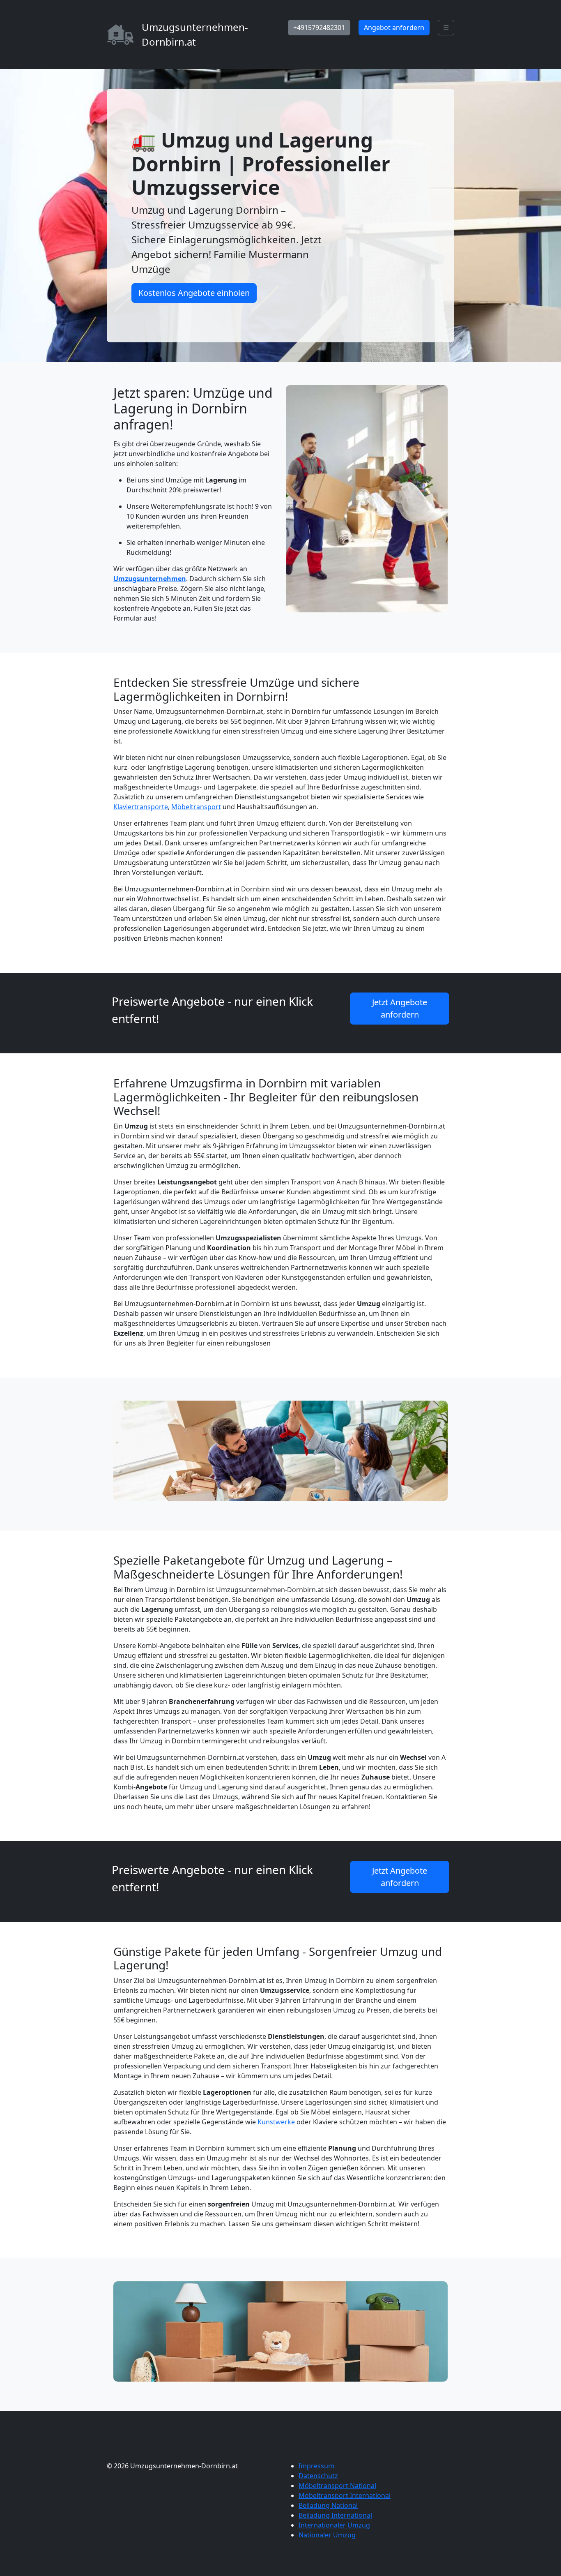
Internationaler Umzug (334, 2525)
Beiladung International (335, 2515)
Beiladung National (328, 2505)
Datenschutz (318, 2476)
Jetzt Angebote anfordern (400, 1008)
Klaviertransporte (141, 807)
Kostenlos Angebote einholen (194, 293)
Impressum (316, 2466)
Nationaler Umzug (327, 2535)
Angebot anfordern (394, 28)
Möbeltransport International (345, 2495)
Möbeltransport (196, 807)
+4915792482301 (319, 28)
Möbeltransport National (337, 2486)
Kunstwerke (277, 2122)
